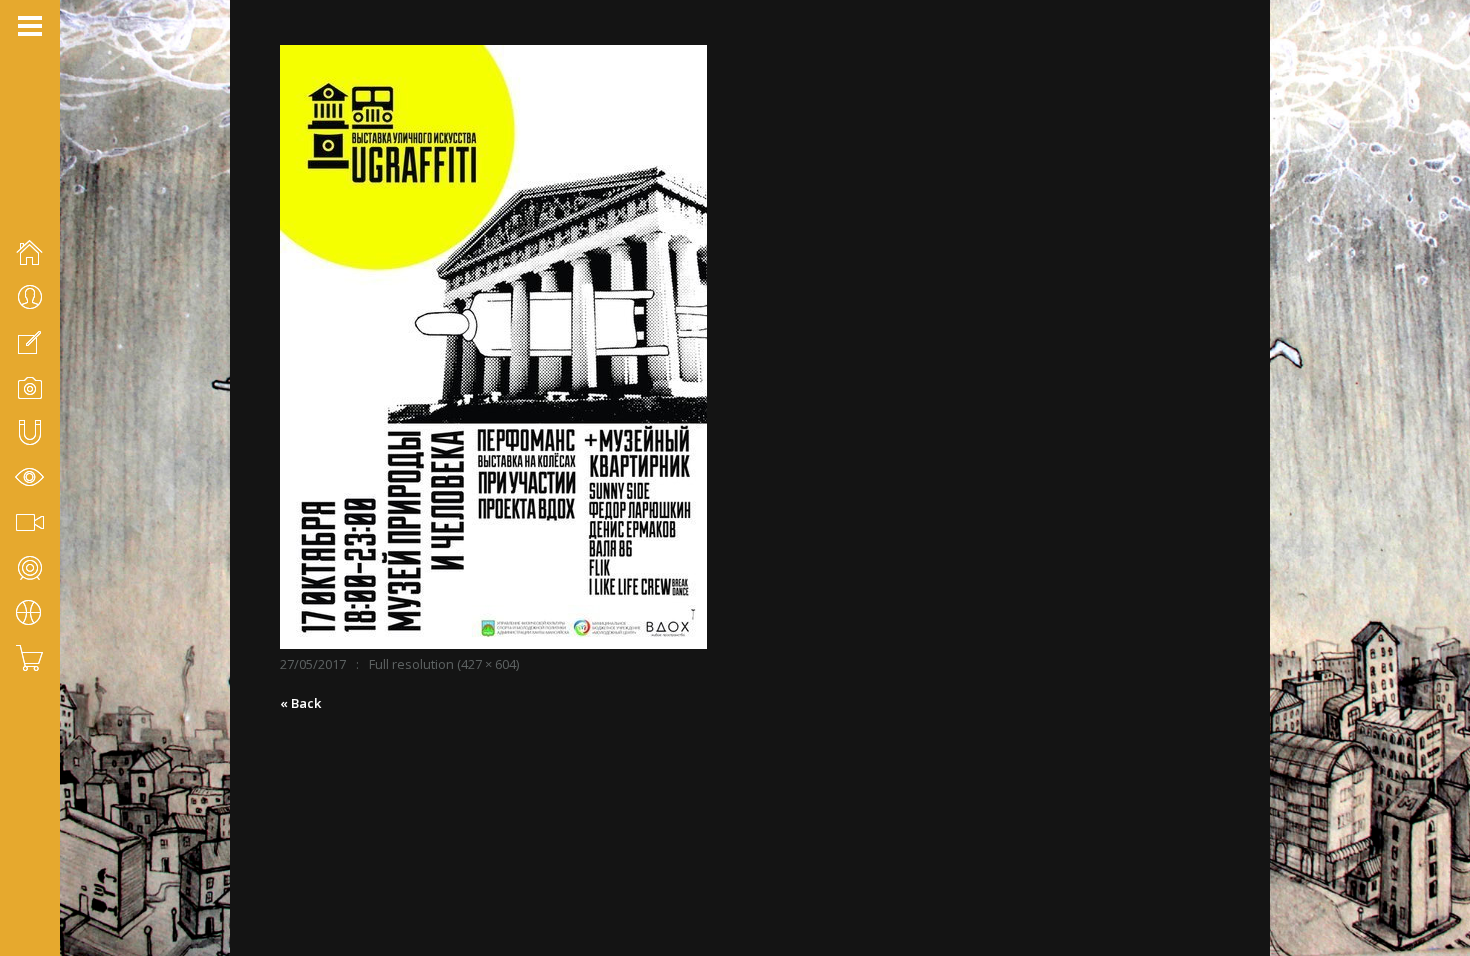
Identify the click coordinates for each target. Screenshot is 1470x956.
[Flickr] (51, 850)
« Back (300, 703)
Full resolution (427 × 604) (444, 664)
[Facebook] (25, 850)
